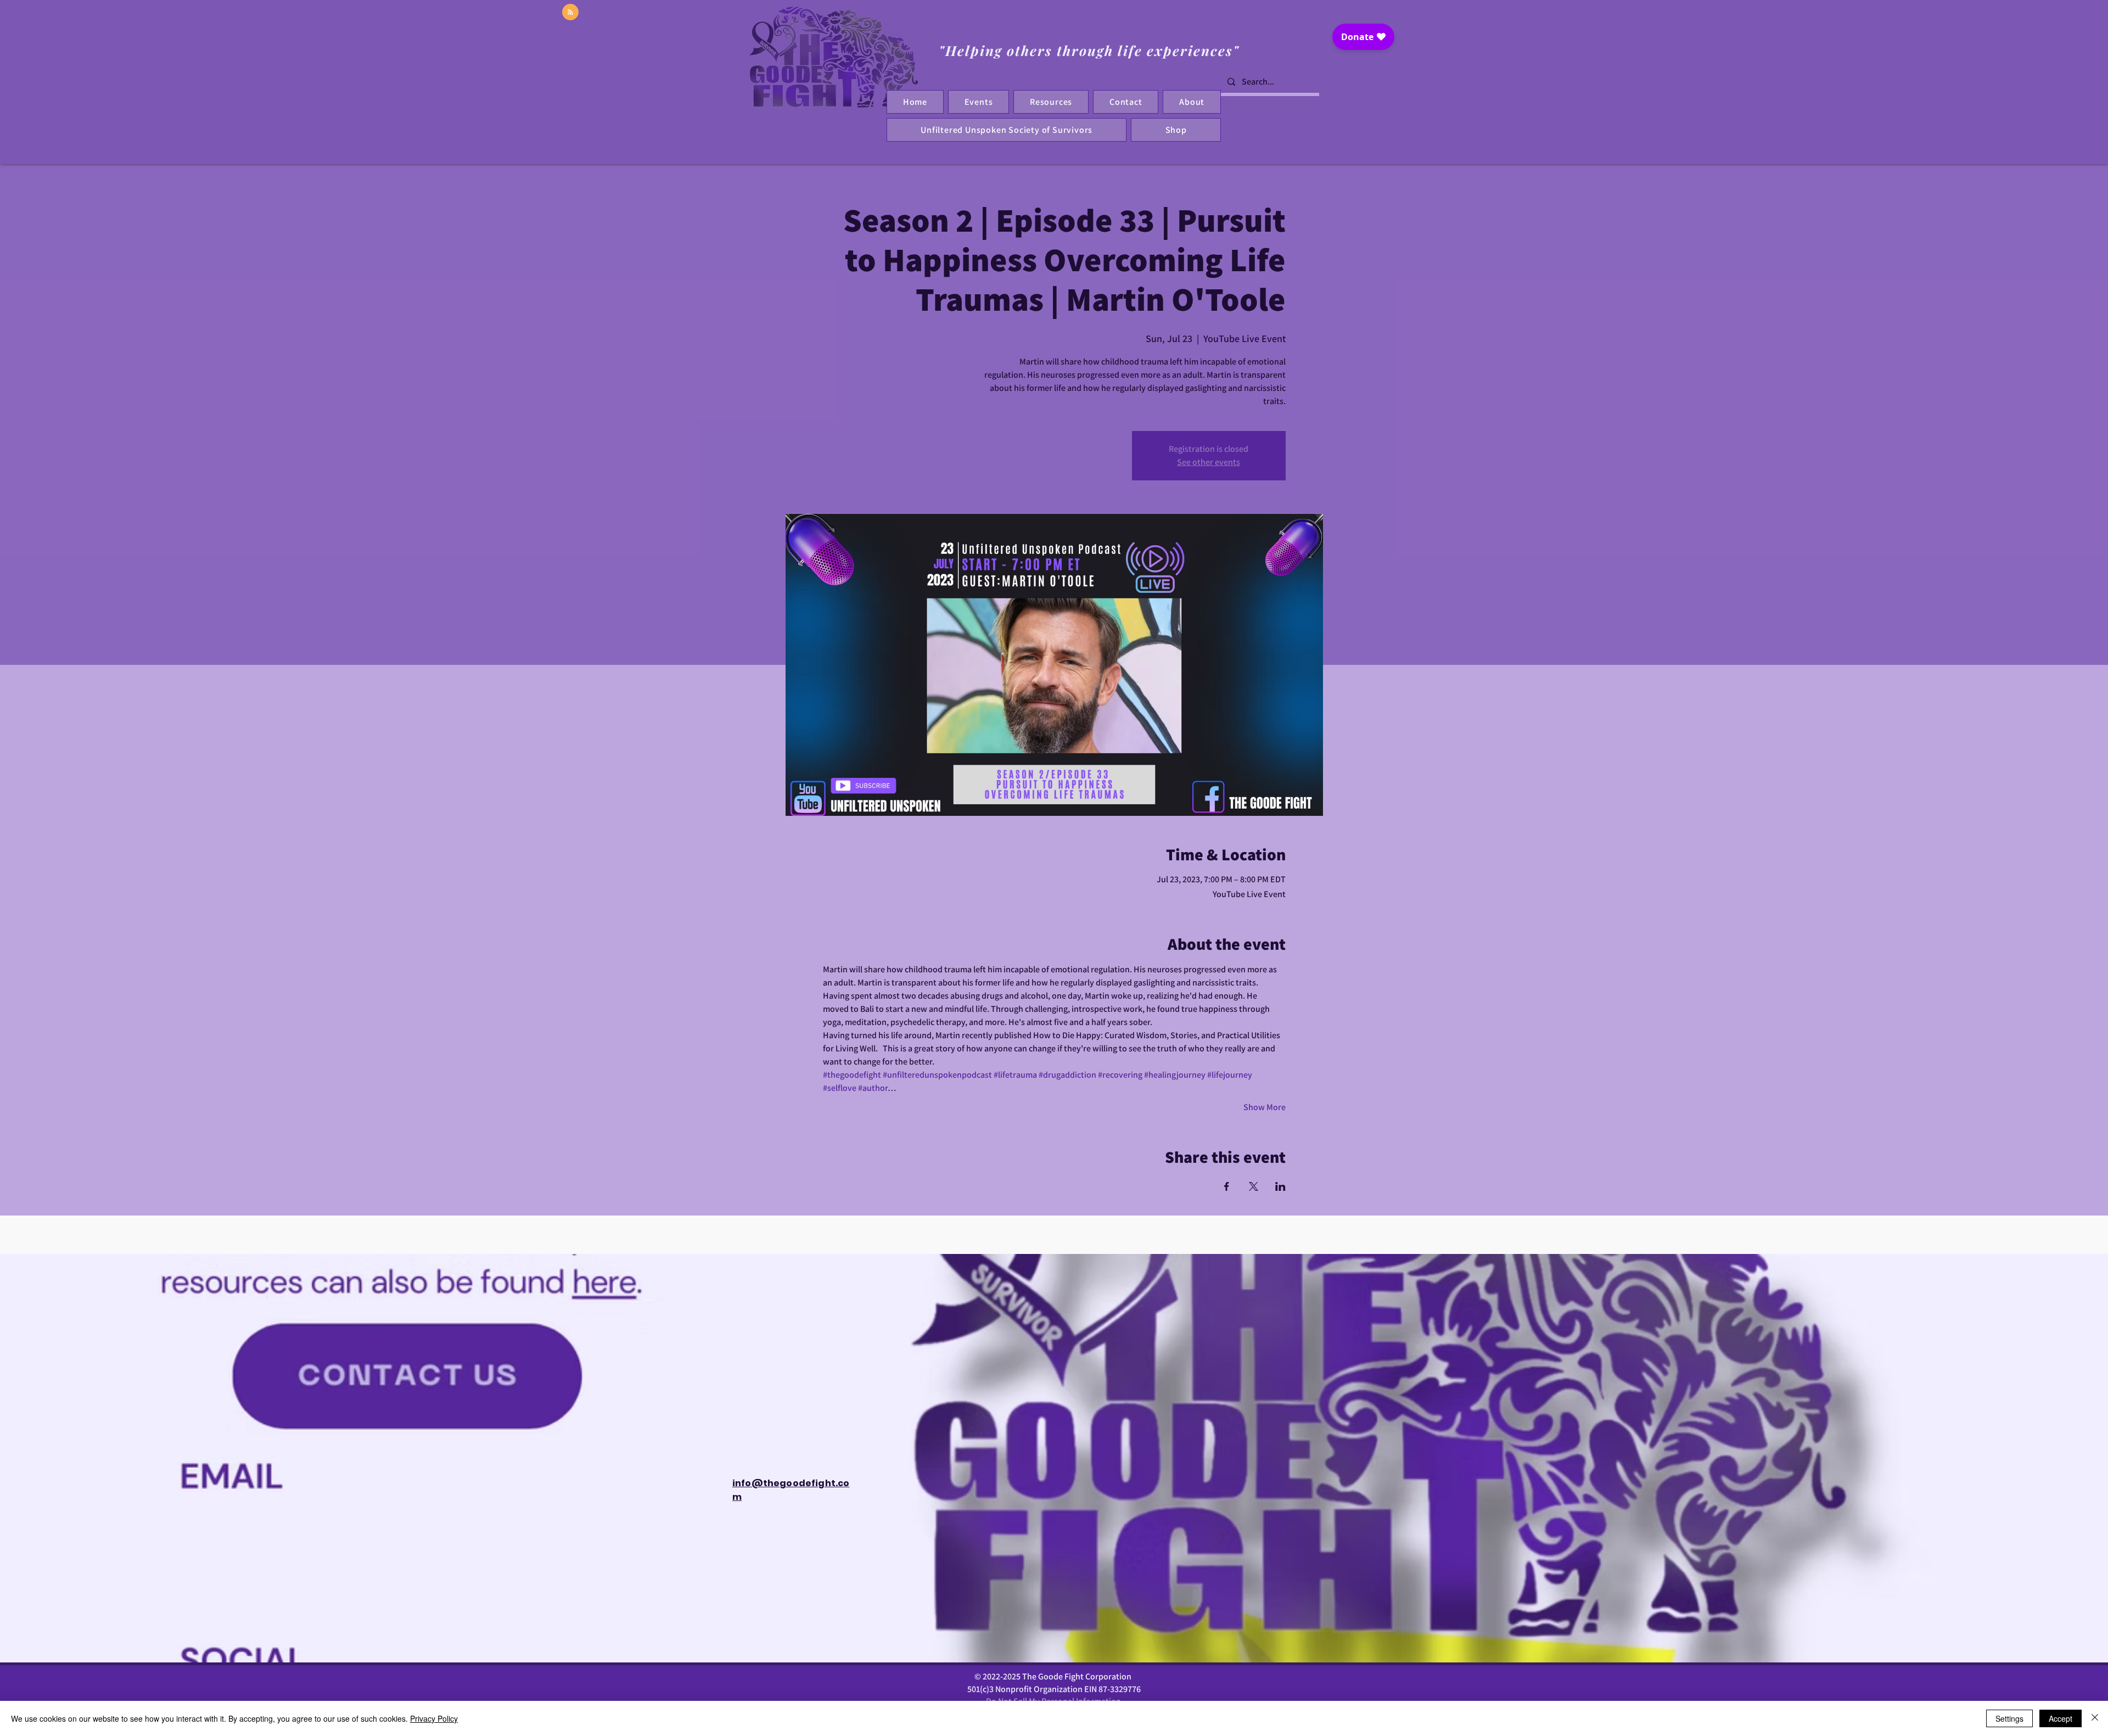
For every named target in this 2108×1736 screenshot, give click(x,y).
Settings (2009, 1718)
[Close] (2095, 1718)
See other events (1209, 462)
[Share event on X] (1254, 1186)
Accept (2061, 1718)
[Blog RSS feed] (570, 13)
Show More (1265, 1107)
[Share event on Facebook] (1227, 1186)
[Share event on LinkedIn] (1280, 1186)
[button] (1126, 102)
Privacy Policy (434, 1718)
